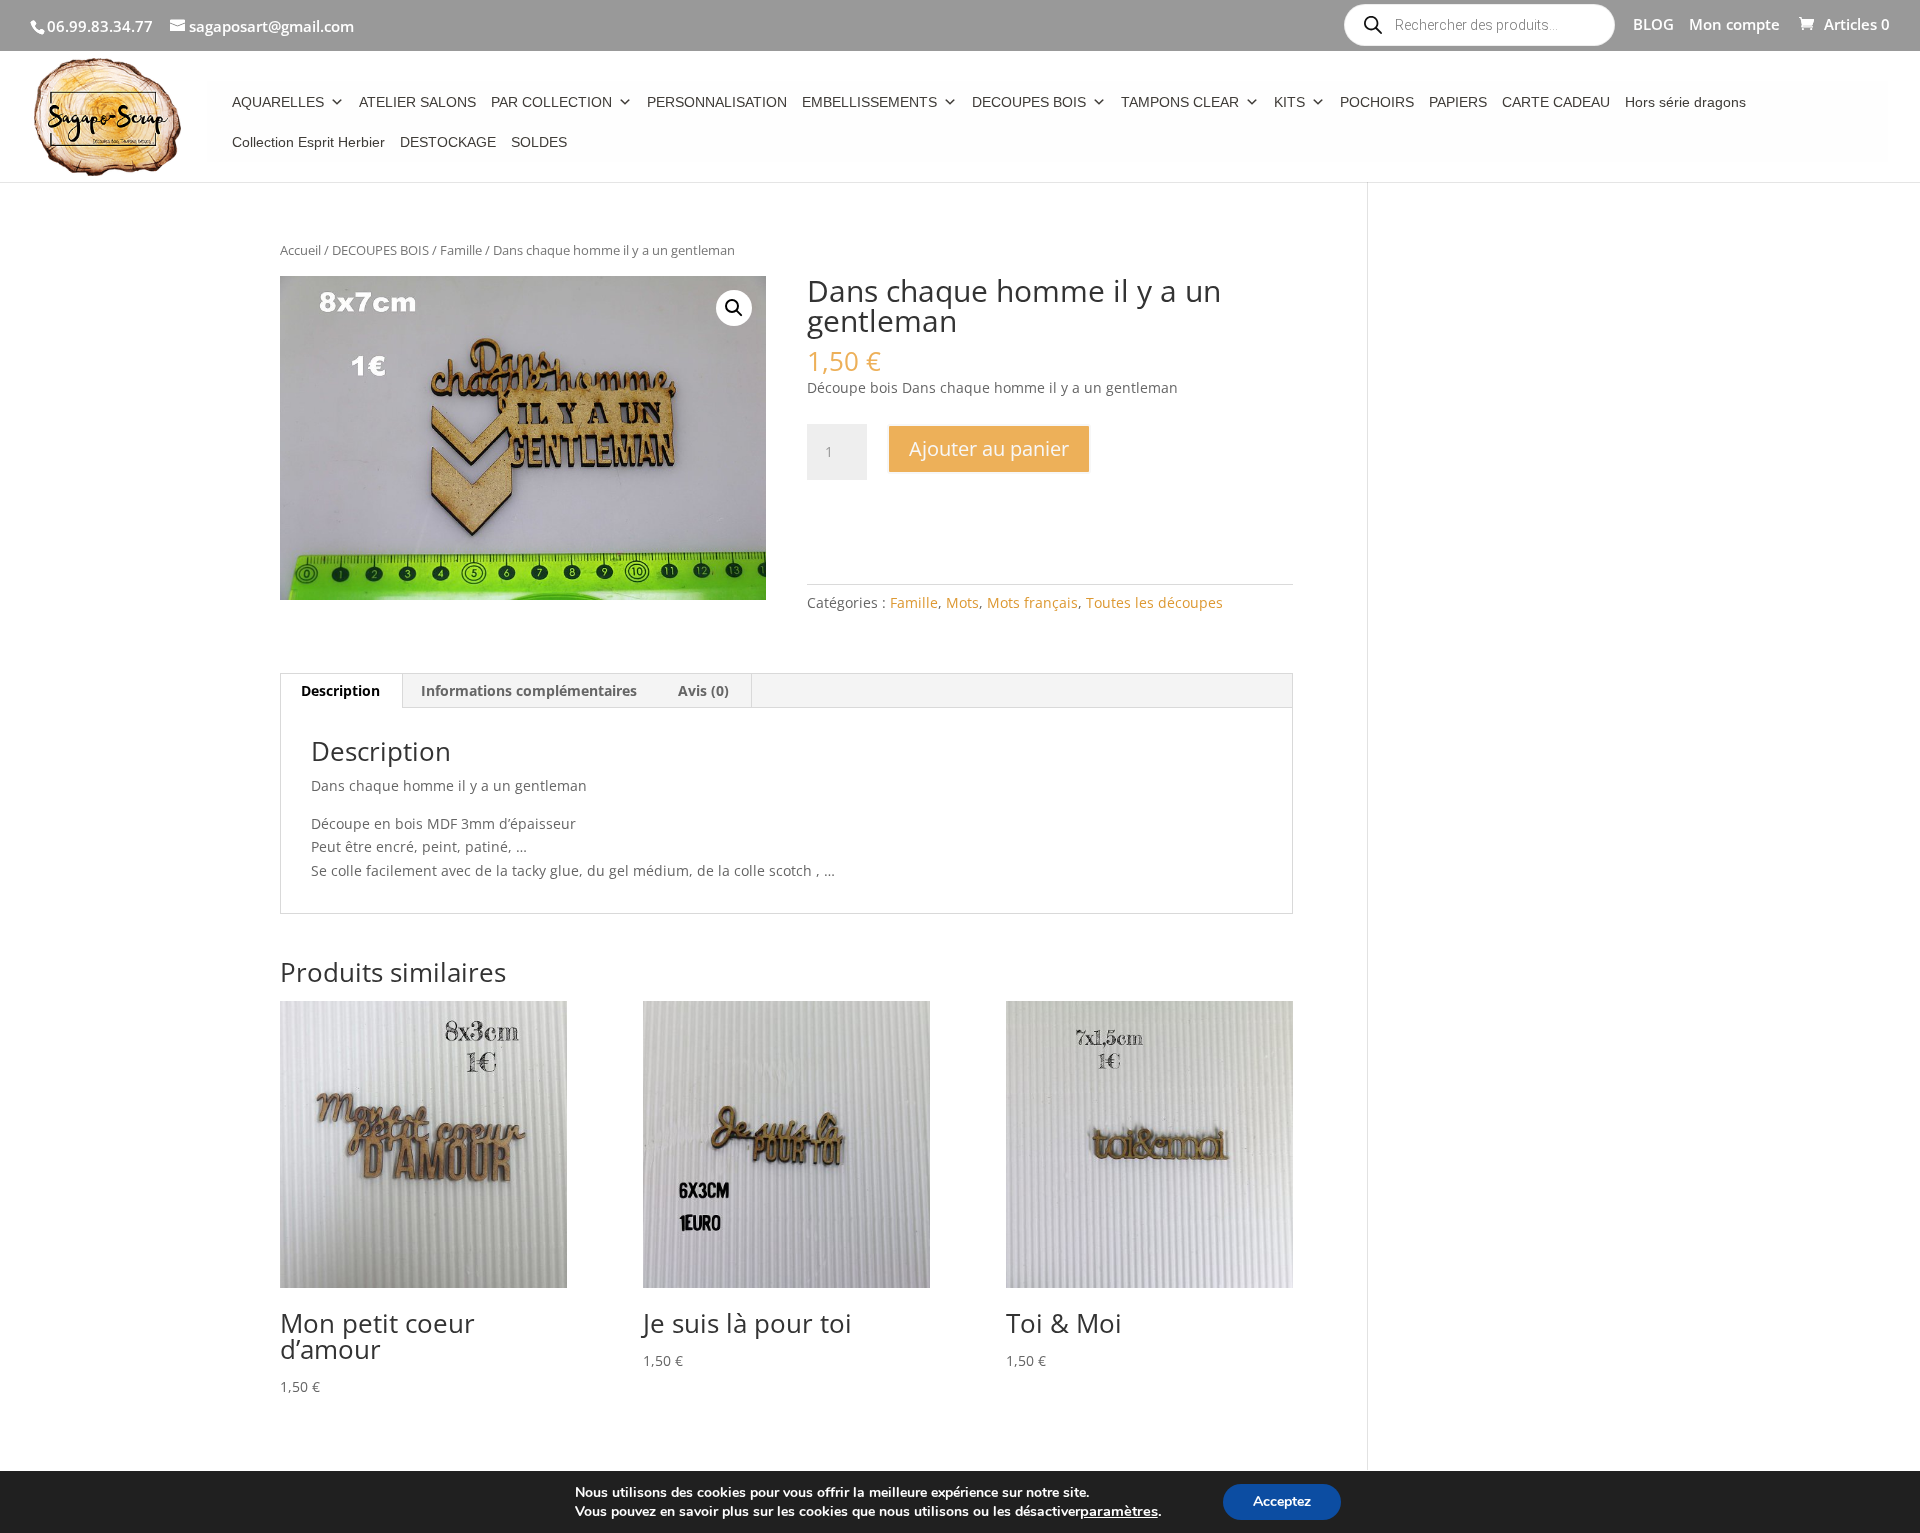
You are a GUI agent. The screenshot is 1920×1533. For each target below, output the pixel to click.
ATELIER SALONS (417, 102)
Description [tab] (340, 690)
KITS (1289, 102)
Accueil (300, 250)
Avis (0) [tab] (703, 690)
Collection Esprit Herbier (308, 142)
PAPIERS (1458, 102)
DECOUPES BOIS (1029, 102)
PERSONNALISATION (717, 102)
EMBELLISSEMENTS (869, 102)
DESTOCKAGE (448, 142)
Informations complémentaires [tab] (529, 690)
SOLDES (539, 142)
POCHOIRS (1377, 102)
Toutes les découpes (1154, 602)
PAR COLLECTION (551, 102)
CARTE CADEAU (1556, 102)
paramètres (1119, 1511)
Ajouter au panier (989, 448)
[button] (734, 308)
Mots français (1032, 602)
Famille (461, 250)
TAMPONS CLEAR (1180, 102)
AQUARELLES (278, 102)
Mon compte (1734, 25)
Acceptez (1282, 1501)
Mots (962, 602)
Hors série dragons (1685, 102)
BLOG (1653, 25)
